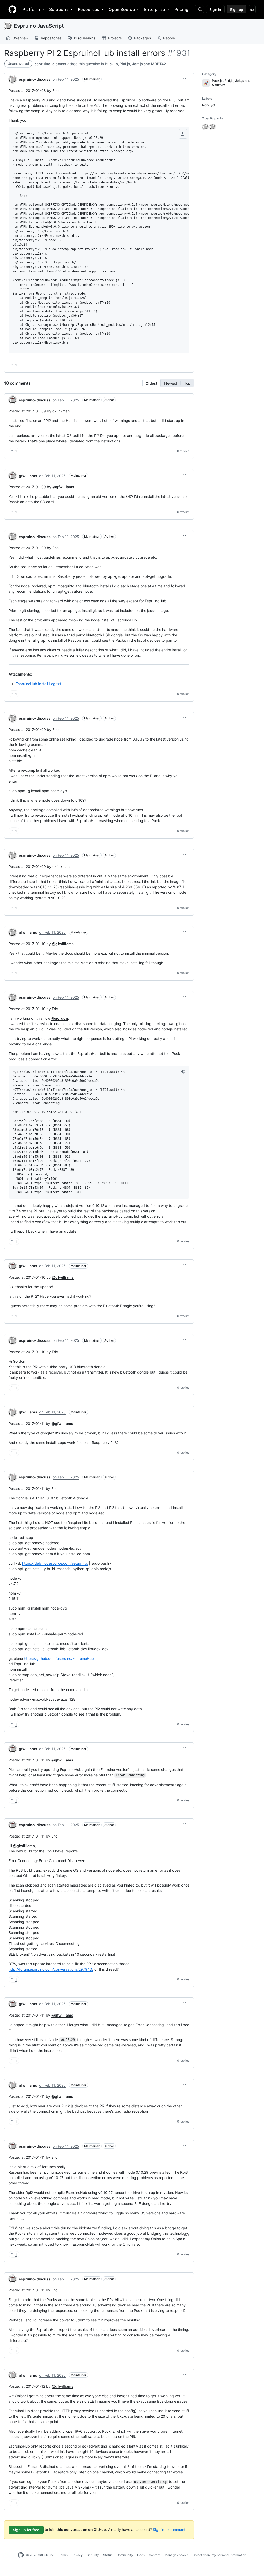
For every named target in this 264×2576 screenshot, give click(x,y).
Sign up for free (26, 2530)
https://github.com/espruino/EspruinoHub (59, 1658)
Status (108, 2555)
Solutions (59, 9)
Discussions (85, 38)
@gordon (60, 1018)
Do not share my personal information (219, 2555)
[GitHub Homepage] (21, 2555)
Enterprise (155, 9)
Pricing (181, 9)
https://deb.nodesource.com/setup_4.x (55, 1563)
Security (93, 2555)
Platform (31, 9)
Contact (155, 2555)
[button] (185, 78)
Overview (20, 38)
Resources (89, 9)
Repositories (51, 38)
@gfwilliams (63, 487)
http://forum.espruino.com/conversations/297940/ (51, 1969)
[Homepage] (12, 9)
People (169, 38)
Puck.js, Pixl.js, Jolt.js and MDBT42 (135, 64)
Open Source (122, 9)
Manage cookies (176, 2555)
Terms (63, 2555)
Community (125, 2555)
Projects (115, 38)
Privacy (77, 2555)
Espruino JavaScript (39, 26)
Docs (141, 2555)
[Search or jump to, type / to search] (199, 9)
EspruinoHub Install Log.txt (38, 684)
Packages (142, 38)
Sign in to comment (169, 2529)
